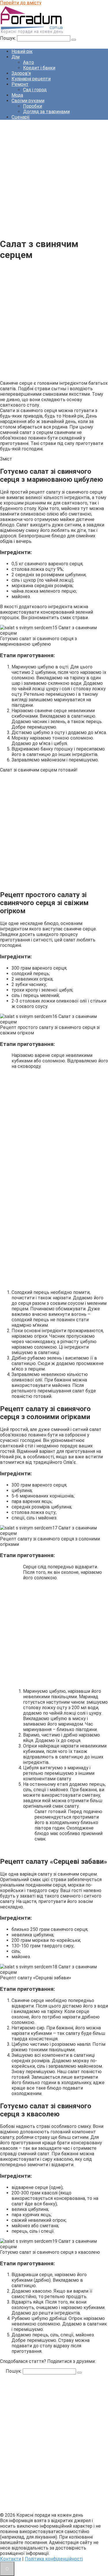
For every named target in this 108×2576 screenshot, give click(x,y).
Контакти (11, 2559)
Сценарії (21, 117)
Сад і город (35, 90)
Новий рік (22, 51)
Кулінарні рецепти (31, 79)
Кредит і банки (39, 68)
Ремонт (20, 84)
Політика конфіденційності (54, 2559)
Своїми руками (28, 101)
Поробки (33, 106)
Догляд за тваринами (46, 112)
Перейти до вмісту (21, 3)
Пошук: (8, 38)
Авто (29, 62)
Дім (16, 57)
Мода (17, 95)
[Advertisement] (54, 178)
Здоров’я (21, 73)
